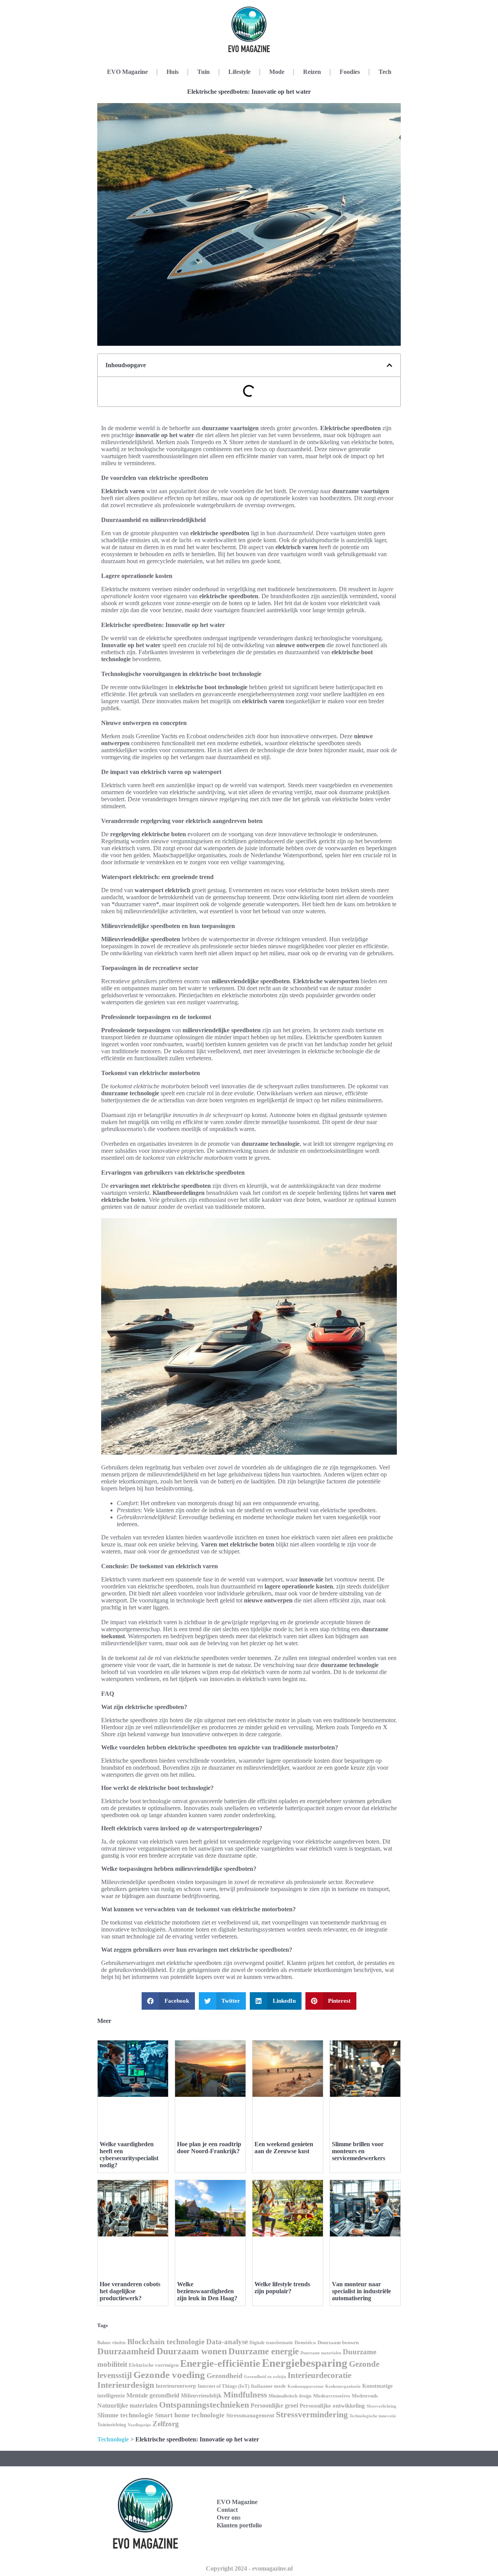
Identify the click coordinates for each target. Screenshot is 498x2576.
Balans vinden (111, 2343)
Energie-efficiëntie (220, 2363)
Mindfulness (245, 2395)
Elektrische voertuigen (154, 2365)
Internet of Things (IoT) (224, 2386)
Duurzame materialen (321, 2353)
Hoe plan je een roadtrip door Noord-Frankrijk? (209, 2148)
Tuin (203, 72)
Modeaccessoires (332, 2396)
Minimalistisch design (290, 2396)
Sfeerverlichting (381, 2406)
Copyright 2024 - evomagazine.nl (249, 2568)
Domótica (305, 2343)
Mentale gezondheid (153, 2395)
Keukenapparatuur (306, 2386)
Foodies (350, 72)
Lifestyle (239, 72)
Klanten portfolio (239, 2525)
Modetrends (365, 2396)
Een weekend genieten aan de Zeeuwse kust (284, 2148)
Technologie (113, 2439)
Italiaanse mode (268, 2386)
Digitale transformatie (271, 2343)
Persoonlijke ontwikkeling (332, 2406)
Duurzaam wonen (192, 2351)
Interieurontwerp (176, 2386)
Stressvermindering (312, 2415)
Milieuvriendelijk (201, 2396)
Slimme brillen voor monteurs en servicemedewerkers (359, 2151)
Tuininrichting (112, 2425)
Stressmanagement (250, 2415)
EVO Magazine (127, 72)
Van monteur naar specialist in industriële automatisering (361, 2291)
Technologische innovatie (373, 2416)
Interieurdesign (126, 2385)
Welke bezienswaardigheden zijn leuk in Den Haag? (207, 2291)
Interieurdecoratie (319, 2375)
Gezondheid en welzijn (265, 2376)
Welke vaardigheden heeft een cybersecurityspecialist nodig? (129, 2155)
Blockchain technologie (166, 2341)
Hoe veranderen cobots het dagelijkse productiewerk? (130, 2291)
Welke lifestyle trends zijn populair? (282, 2288)
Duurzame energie (264, 2351)
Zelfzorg (166, 2424)
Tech (385, 72)
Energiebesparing (305, 2363)
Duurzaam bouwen (338, 2343)
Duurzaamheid (126, 2351)
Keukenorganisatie (343, 2386)
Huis (173, 72)
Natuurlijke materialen (127, 2405)
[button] (389, 365)
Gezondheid (224, 2376)
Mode (277, 72)
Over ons (229, 2517)
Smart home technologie (190, 2415)
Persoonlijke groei (274, 2405)
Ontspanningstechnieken (204, 2405)
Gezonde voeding (169, 2375)
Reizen (312, 72)
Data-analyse (227, 2342)
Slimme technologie (125, 2415)
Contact (227, 2510)
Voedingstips (139, 2425)
